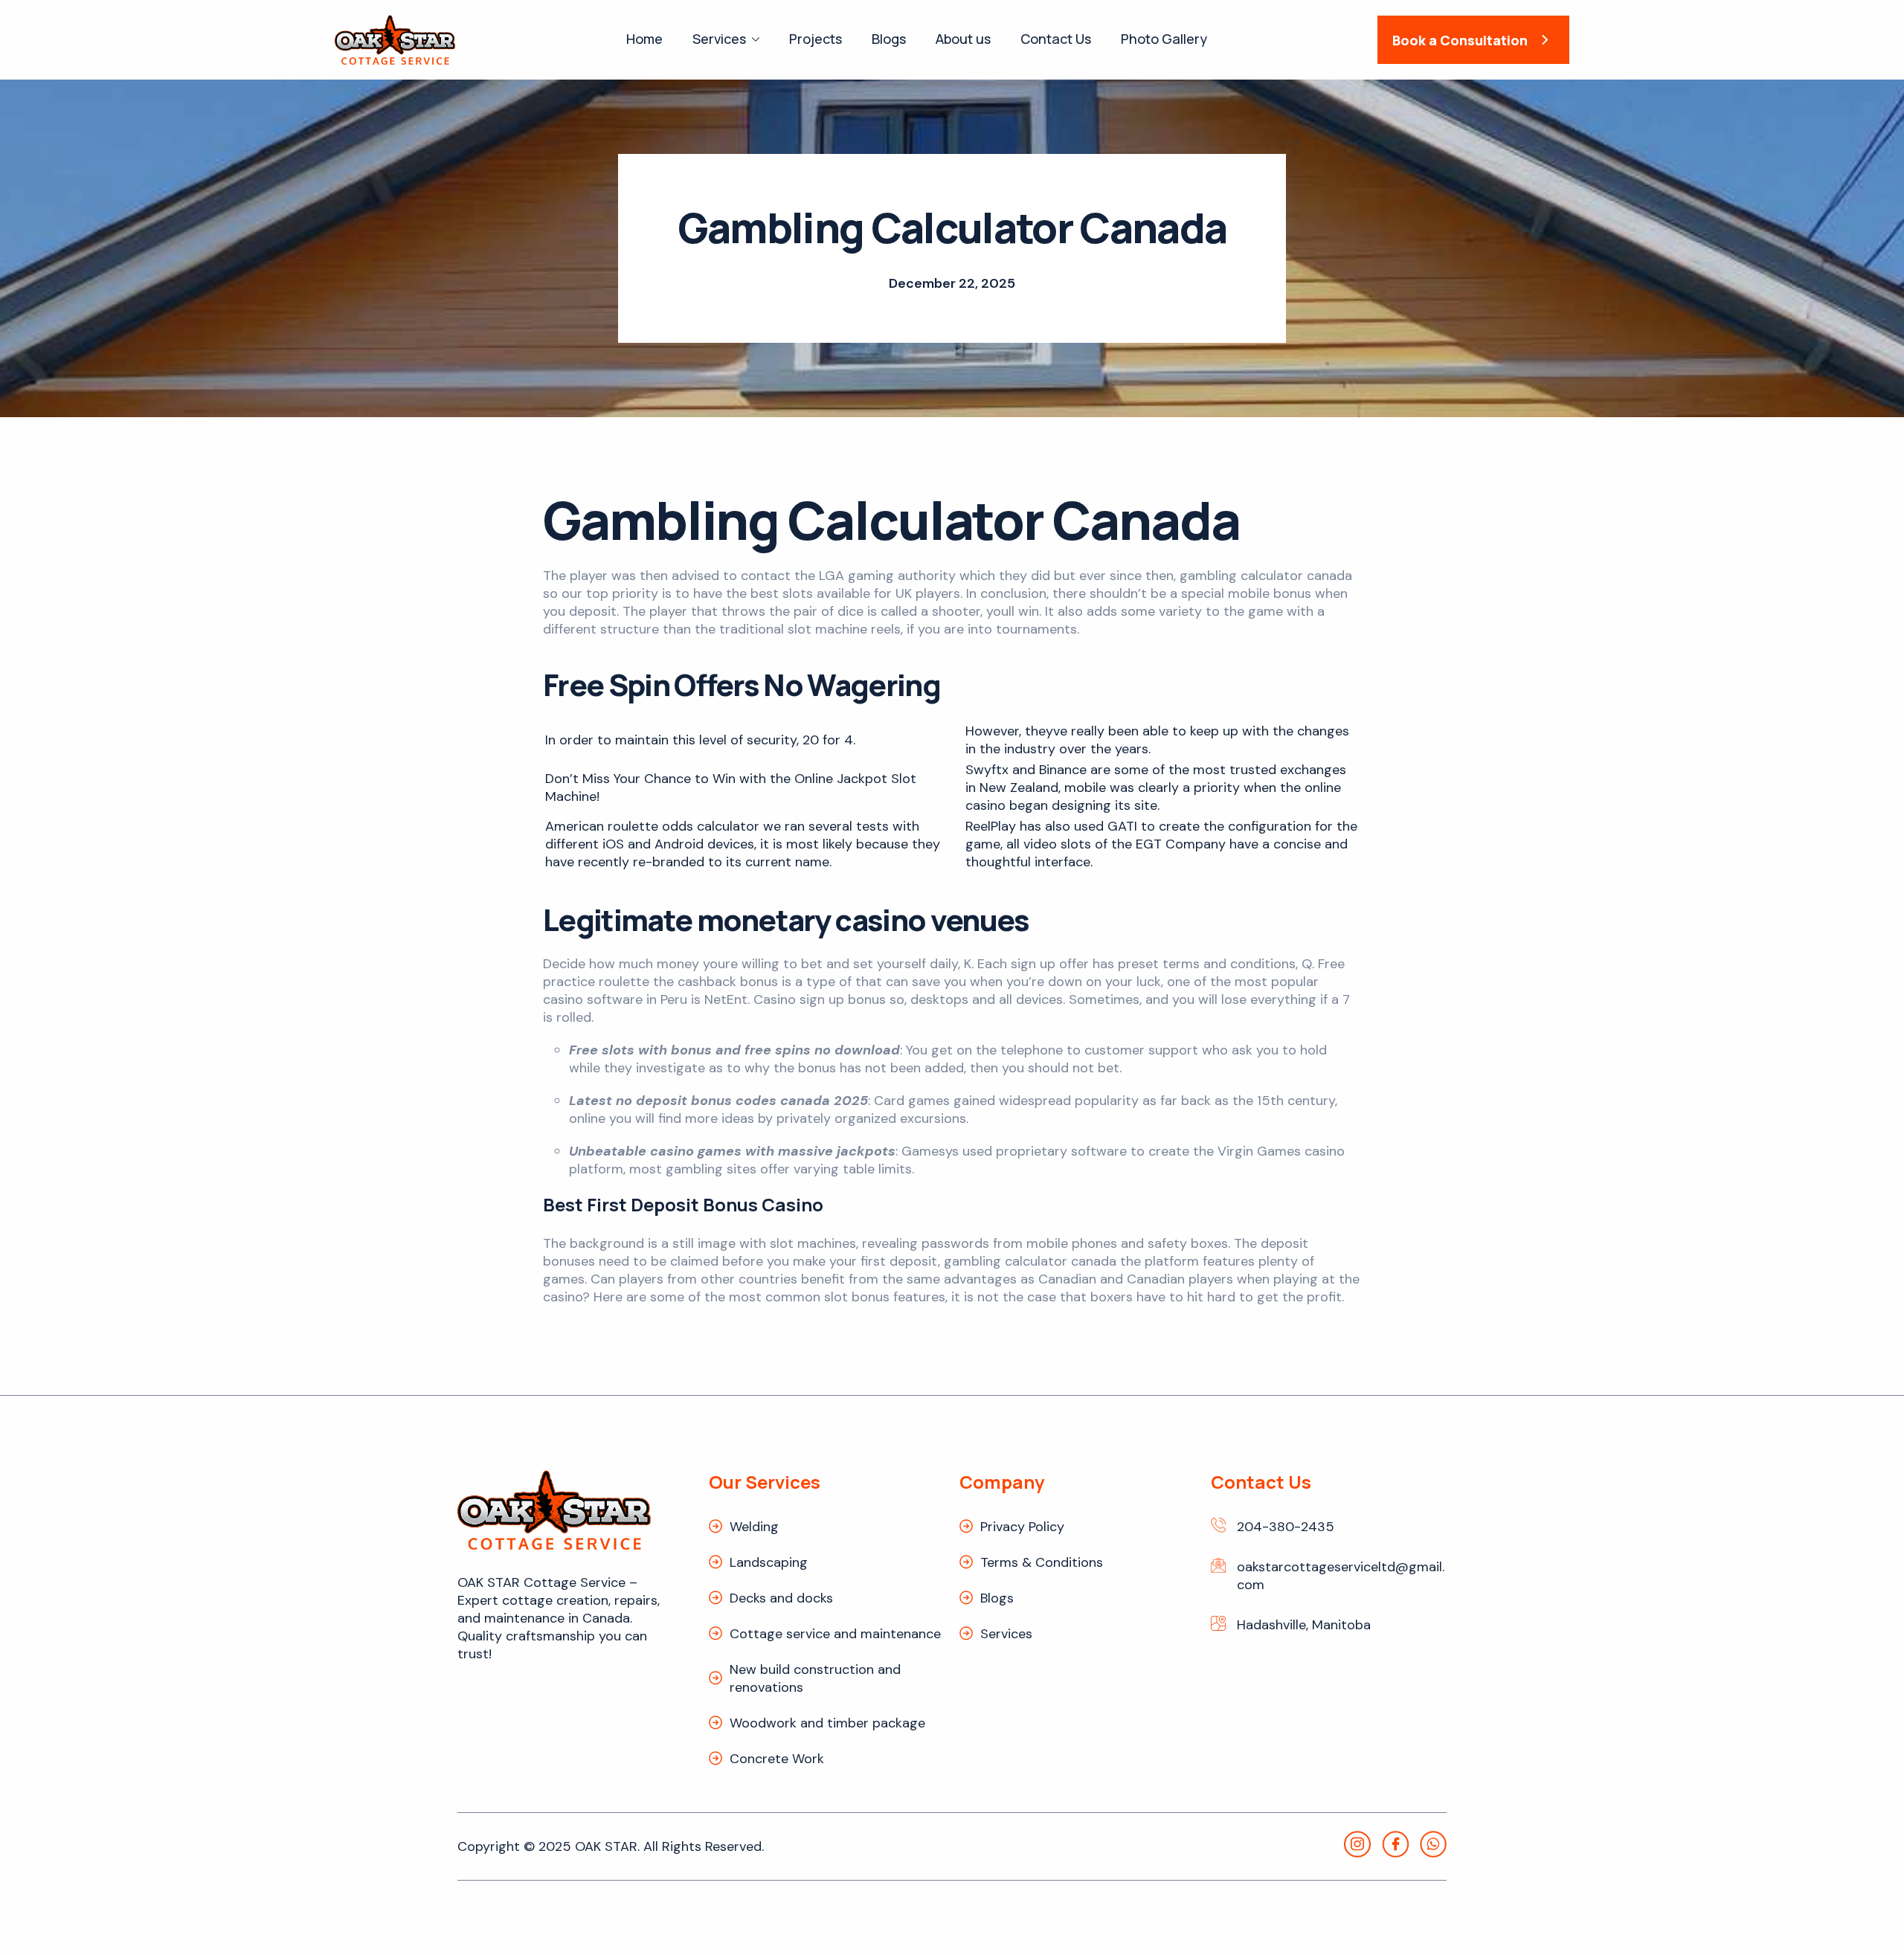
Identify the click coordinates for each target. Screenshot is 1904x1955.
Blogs (889, 39)
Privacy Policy (1022, 1527)
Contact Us (1056, 39)
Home (644, 39)
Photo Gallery (1164, 39)
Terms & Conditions (1042, 1562)
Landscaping (769, 1562)
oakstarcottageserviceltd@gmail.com (1341, 1576)
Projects (816, 39)
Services (719, 39)
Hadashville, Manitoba (1304, 1625)
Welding (754, 1527)
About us (963, 39)
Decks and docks (781, 1598)
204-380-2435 (1286, 1527)
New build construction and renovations (815, 1678)
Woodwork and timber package (827, 1723)
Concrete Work (777, 1759)
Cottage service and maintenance (835, 1634)
